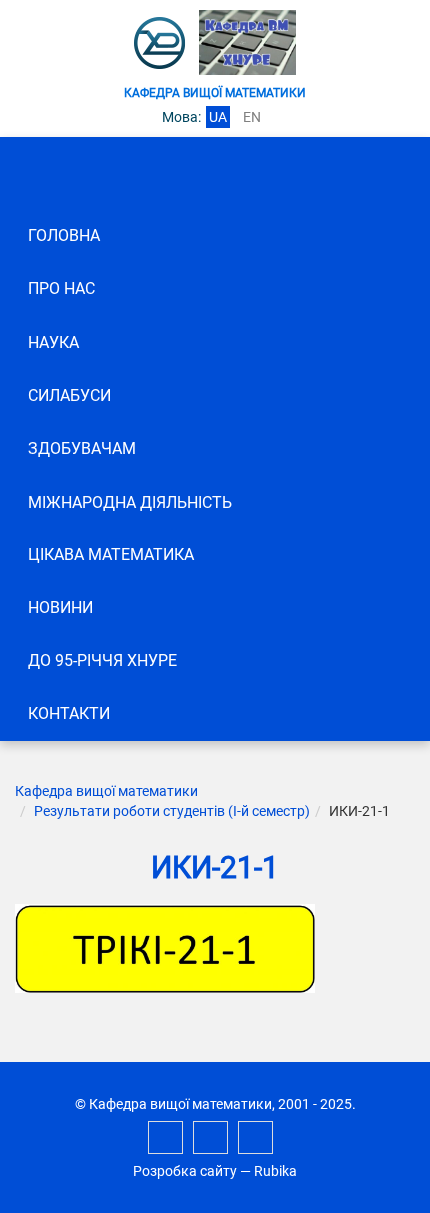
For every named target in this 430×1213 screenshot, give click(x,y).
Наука (53, 342)
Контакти (69, 713)
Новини (60, 607)
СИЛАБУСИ (69, 395)
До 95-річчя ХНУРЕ (102, 660)
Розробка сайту (185, 1171)
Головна (64, 235)
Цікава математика (111, 554)
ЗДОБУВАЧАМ (82, 448)
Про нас (61, 288)
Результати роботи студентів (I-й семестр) (172, 811)
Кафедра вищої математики (106, 791)
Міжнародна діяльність (130, 502)
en (252, 117)
